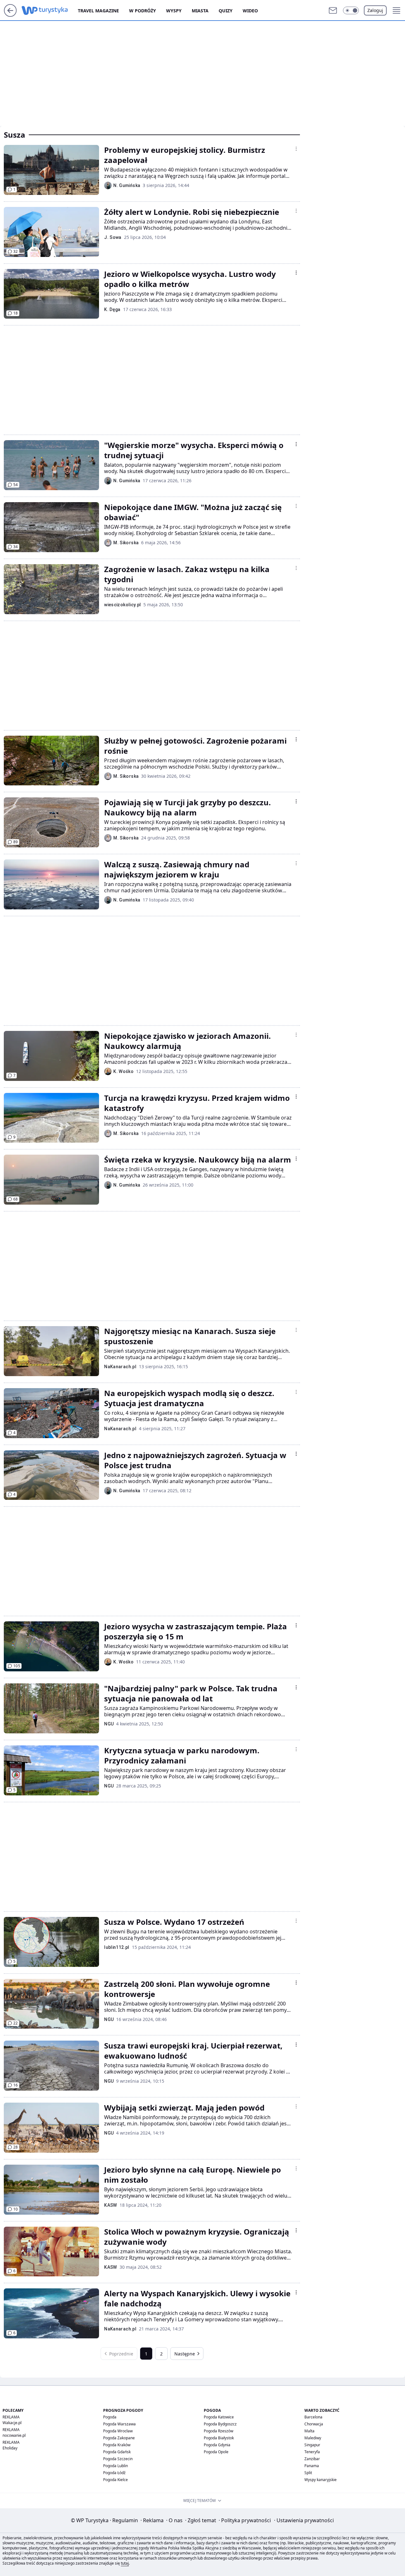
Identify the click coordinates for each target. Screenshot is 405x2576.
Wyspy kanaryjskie (321, 2480)
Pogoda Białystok (219, 2438)
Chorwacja (314, 2424)
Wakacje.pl (12, 2423)
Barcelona (313, 2417)
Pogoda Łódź (114, 2473)
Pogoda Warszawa (119, 2424)
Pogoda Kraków (117, 2445)
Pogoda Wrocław (118, 2431)
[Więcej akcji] (296, 149)
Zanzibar (312, 2459)
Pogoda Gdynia (217, 2445)
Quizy (226, 11)
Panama (312, 2466)
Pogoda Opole (216, 2452)
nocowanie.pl (14, 2435)
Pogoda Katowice (219, 2417)
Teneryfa (312, 2452)
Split (308, 2473)
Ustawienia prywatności (304, 2520)
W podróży (143, 11)
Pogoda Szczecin (118, 2459)
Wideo (250, 11)
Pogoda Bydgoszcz (220, 2424)
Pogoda (110, 2417)
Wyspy (174, 11)
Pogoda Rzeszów (218, 2431)
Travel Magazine (98, 11)
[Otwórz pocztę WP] (333, 10)
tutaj (125, 2563)
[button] (351, 10)
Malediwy (313, 2438)
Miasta (200, 11)
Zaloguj (375, 10)
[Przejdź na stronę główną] (10, 15)
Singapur (312, 2445)
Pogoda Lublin (115, 2466)
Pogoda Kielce (115, 2480)
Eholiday (10, 2448)
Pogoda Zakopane (119, 2438)
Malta (309, 2431)
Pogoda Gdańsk (117, 2452)
